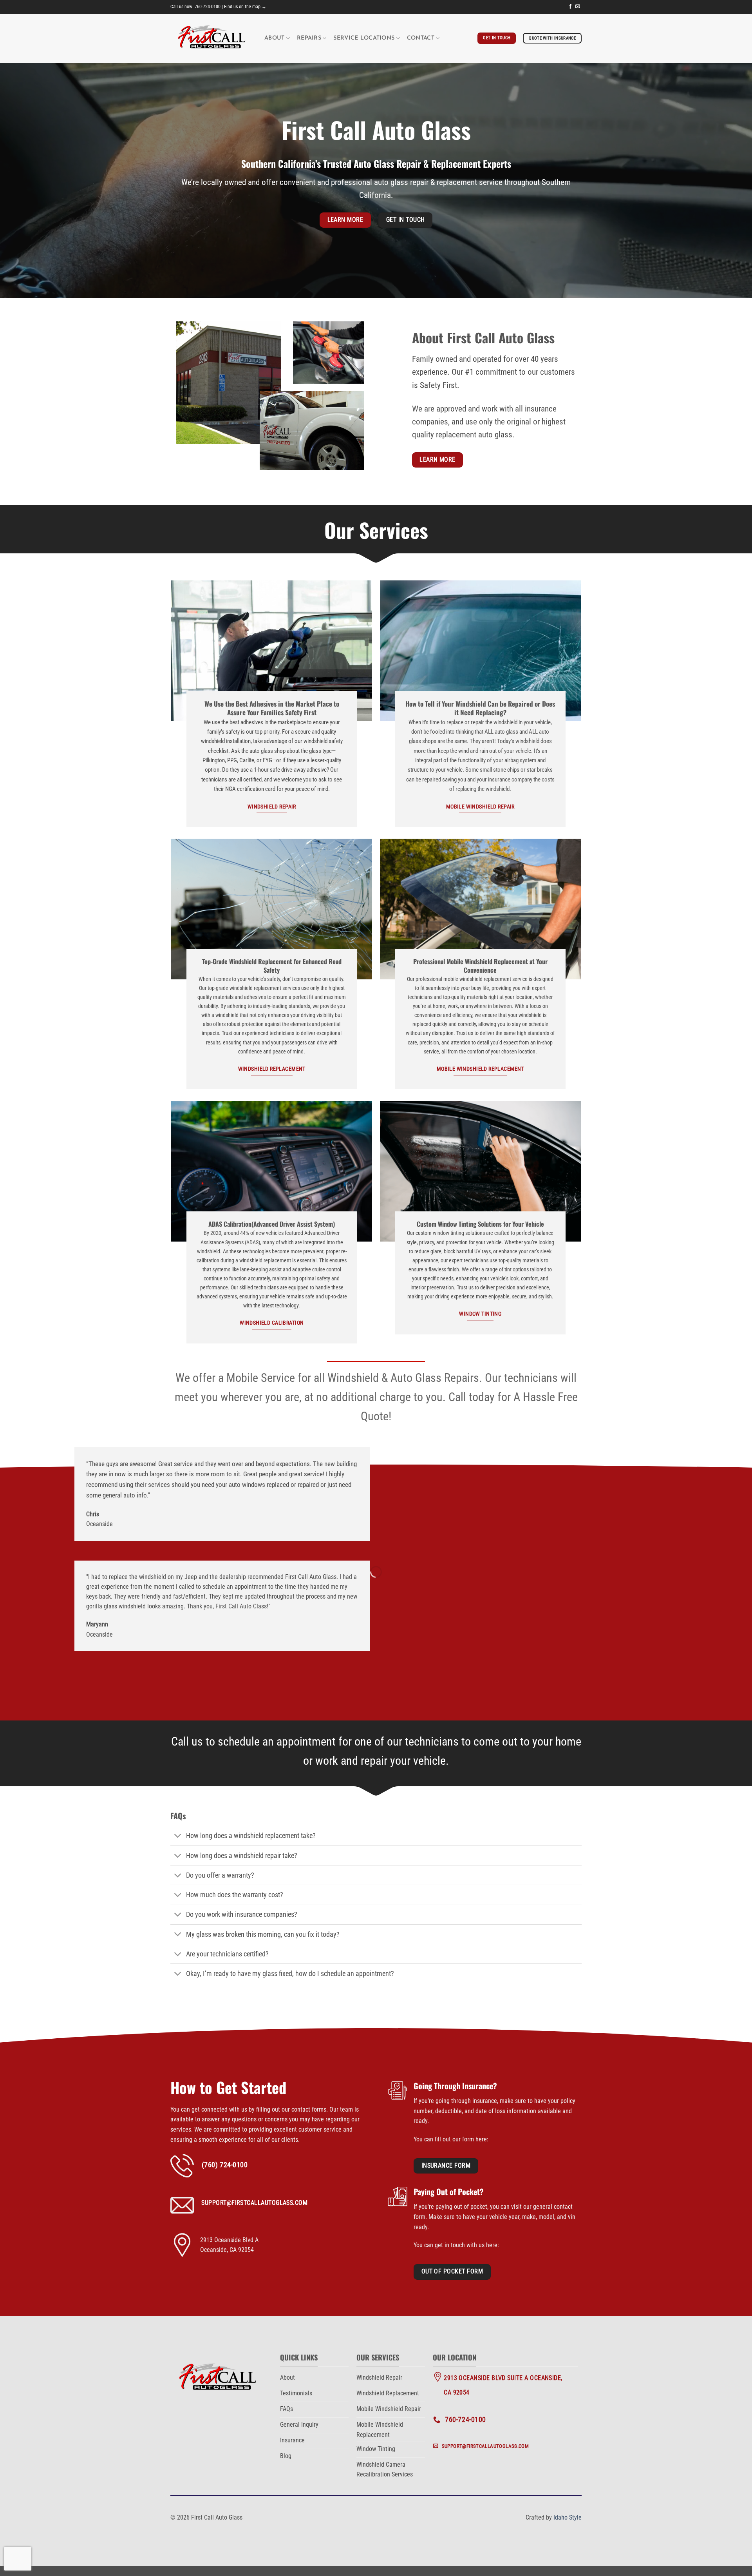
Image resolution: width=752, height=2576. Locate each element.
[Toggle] (178, 1837)
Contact (421, 38)
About (274, 38)
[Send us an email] (578, 7)
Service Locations (364, 38)
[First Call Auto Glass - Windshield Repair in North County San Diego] (211, 38)
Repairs (309, 38)
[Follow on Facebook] (570, 7)
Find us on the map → (245, 7)
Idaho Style (568, 2517)
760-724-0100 (208, 7)
